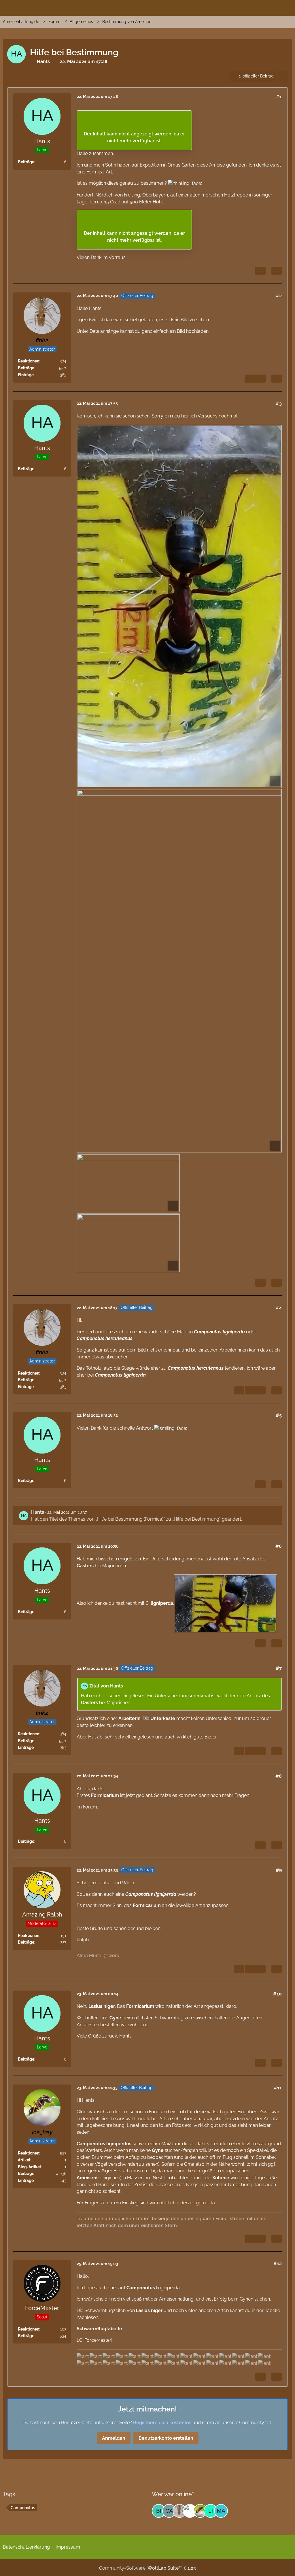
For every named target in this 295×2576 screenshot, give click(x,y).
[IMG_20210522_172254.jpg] (179, 971)
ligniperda (162, 1603)
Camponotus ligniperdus (104, 2144)
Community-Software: (147, 2568)
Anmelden (114, 2438)
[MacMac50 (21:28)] (221, 2511)
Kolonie (221, 2178)
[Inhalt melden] (260, 271)
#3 (279, 403)
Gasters (85, 1566)
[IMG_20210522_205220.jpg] (226, 1604)
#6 (279, 1546)
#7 (279, 1668)
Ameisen (86, 2178)
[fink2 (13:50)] (179, 2511)
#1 (279, 97)
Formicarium (105, 1795)
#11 (278, 2088)
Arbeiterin (129, 1718)
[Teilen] (283, 76)
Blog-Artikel (29, 2167)
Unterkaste (163, 1718)
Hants (43, 62)
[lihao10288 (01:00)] (211, 2511)
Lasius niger (102, 2006)
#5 (279, 1415)
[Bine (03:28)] (159, 2511)
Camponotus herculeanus (105, 1338)
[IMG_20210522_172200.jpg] (179, 606)
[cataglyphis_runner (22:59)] (169, 2511)
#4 (279, 1308)
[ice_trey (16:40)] (200, 2511)
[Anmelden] (273, 7)
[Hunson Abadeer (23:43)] (190, 2511)
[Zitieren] (277, 271)
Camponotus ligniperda (219, 1332)
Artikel (24, 2160)
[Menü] (288, 7)
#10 (277, 1994)
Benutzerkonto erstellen (166, 2438)
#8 (279, 1776)
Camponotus (139, 1894)
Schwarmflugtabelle (99, 2329)
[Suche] (259, 7)
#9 (279, 1870)
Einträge (26, 375)
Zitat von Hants (106, 1686)
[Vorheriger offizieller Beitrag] (250, 1390)
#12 (278, 2264)
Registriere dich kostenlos (162, 2423)
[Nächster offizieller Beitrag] (260, 379)
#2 (279, 296)
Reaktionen (29, 361)
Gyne (115, 2018)
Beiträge (26, 162)
